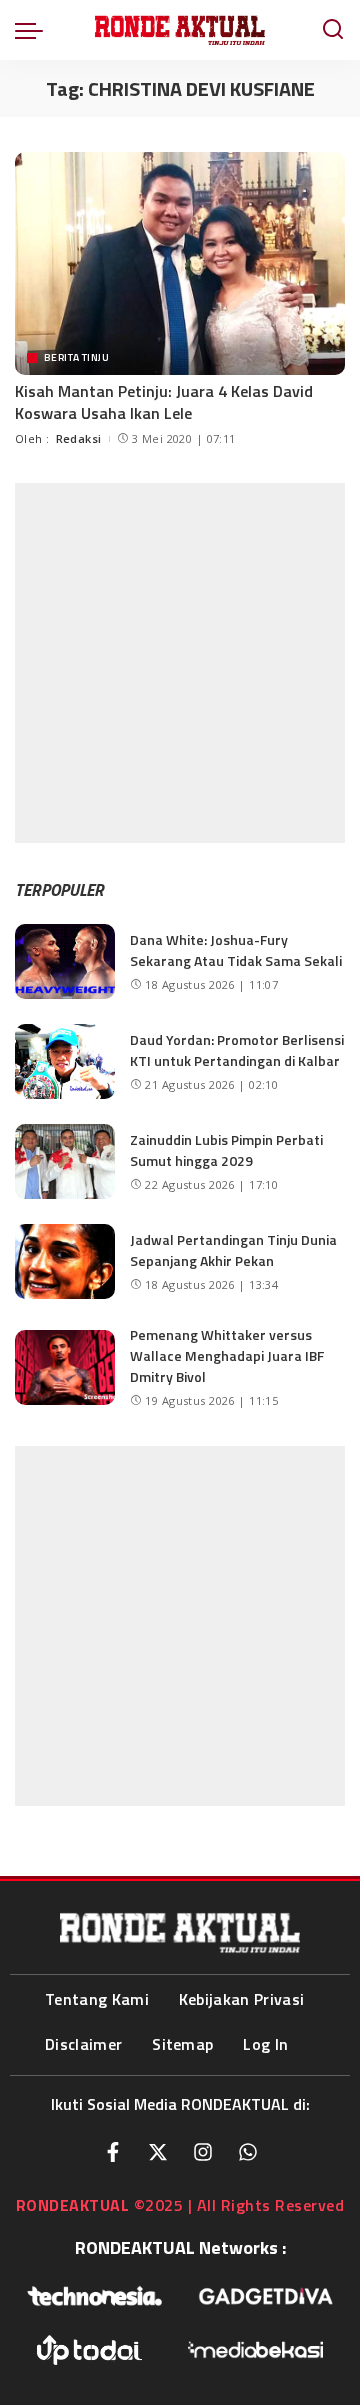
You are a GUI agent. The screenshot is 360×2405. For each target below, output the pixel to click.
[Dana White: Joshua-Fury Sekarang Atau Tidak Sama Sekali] (65, 961)
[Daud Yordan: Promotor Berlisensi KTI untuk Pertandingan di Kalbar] (65, 1061)
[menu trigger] (34, 30)
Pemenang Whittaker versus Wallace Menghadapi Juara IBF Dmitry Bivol (227, 1355)
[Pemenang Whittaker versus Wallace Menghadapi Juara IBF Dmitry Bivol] (65, 1367)
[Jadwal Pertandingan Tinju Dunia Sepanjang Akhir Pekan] (65, 1261)
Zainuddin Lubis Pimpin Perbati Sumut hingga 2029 (226, 1150)
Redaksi (79, 438)
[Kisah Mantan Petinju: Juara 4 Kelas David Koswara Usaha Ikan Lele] (180, 263)
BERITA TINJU (76, 357)
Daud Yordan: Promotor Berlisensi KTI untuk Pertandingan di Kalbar (237, 1050)
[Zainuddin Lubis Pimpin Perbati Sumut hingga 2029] (65, 1161)
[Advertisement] (180, 663)
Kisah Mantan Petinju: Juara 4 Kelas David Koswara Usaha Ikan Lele (164, 402)
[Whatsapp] (248, 2152)
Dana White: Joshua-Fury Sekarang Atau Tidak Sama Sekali (236, 950)
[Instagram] (203, 2152)
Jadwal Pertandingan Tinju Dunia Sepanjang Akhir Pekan (233, 1250)
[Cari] (333, 30)
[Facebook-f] (113, 2152)
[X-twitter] (158, 2152)
